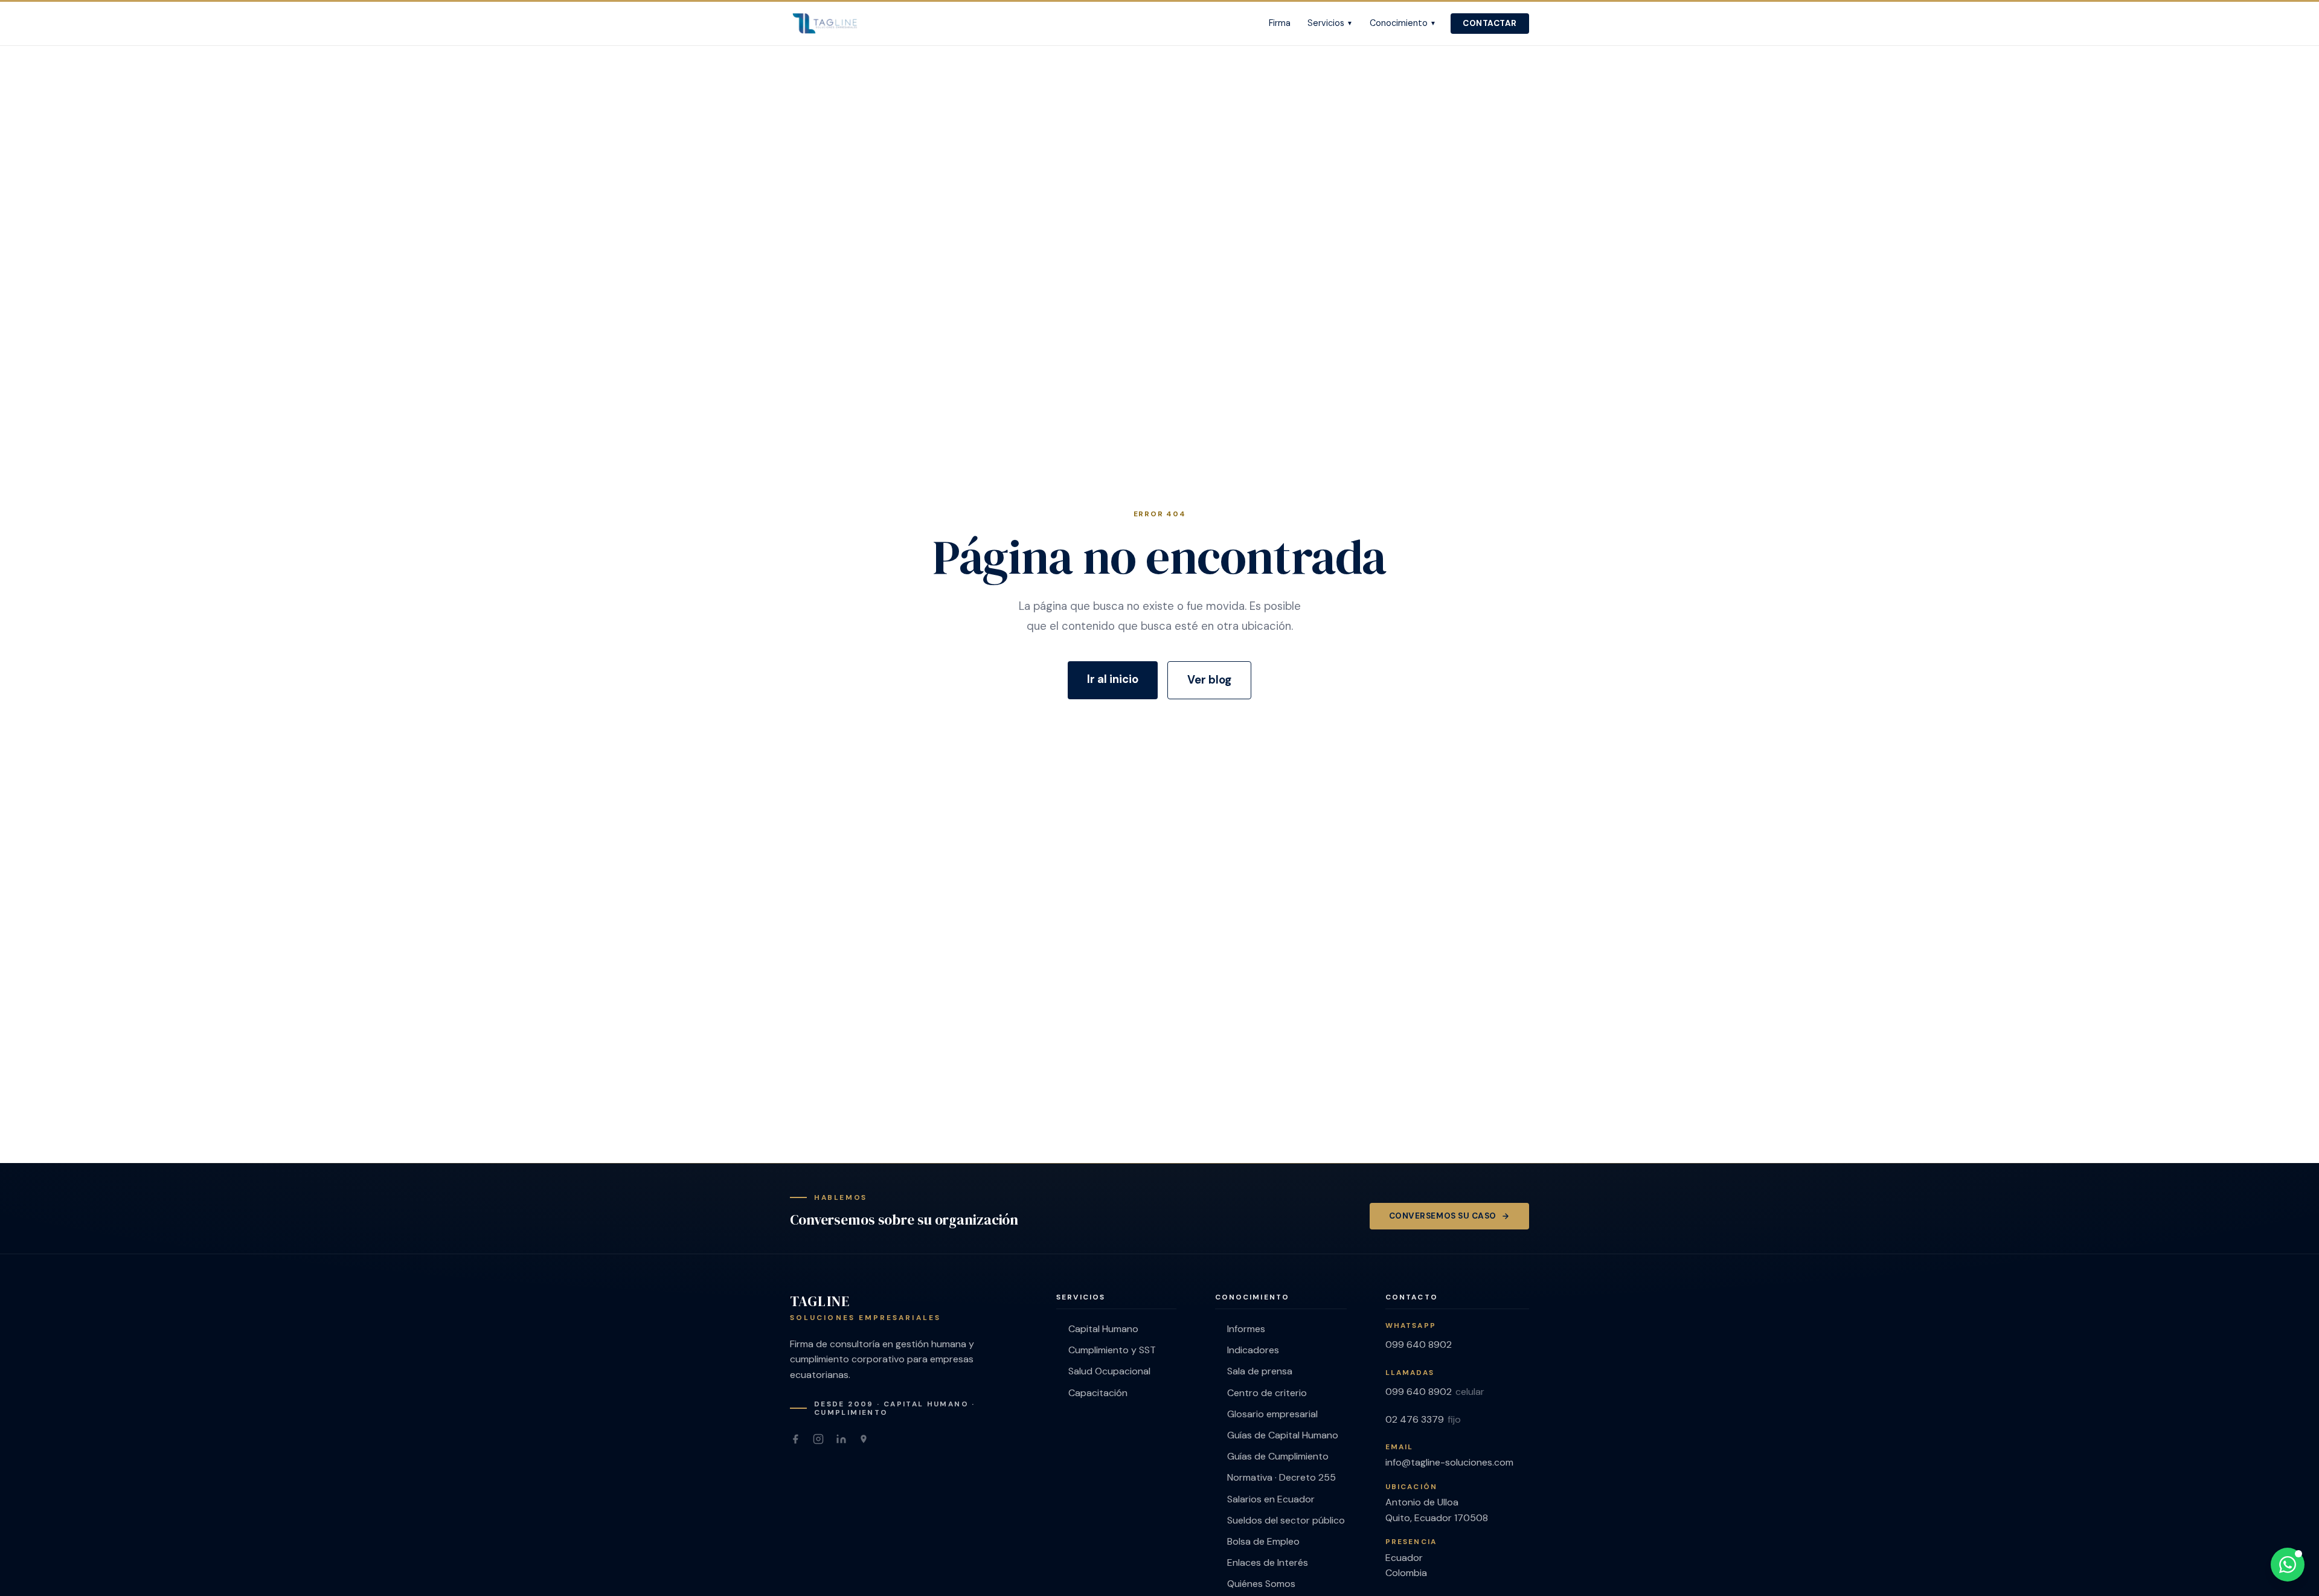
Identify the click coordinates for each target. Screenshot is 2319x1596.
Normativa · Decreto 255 (1281, 1477)
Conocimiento (1403, 23)
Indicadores (1253, 1350)
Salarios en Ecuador (1271, 1499)
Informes (1246, 1329)
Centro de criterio (1267, 1393)
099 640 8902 (1419, 1344)
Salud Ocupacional (1109, 1371)
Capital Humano (1103, 1329)
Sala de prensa (1260, 1371)
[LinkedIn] (841, 1439)
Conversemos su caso (1443, 1216)
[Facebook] (795, 1439)
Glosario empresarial (1272, 1414)
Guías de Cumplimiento (1278, 1456)
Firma (1280, 23)
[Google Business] (864, 1439)
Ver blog (1209, 680)
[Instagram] (818, 1439)
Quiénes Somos (1261, 1584)
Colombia (1406, 1573)
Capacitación (1098, 1393)
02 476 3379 (1423, 1419)
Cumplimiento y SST (1112, 1350)
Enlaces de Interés (1268, 1562)
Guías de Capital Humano (1283, 1435)
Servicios (1330, 23)
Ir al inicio (1113, 679)
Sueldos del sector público (1286, 1520)
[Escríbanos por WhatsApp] (2288, 1565)
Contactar (1490, 23)
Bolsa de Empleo (1263, 1541)
